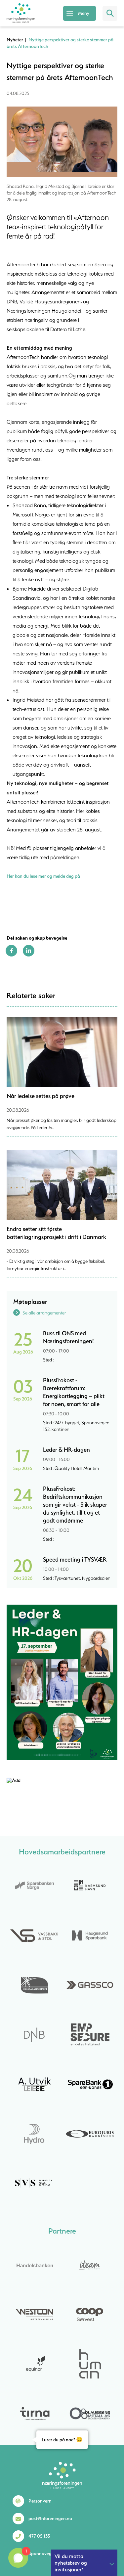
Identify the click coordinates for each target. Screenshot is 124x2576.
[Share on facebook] (11, 955)
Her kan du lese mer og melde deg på (43, 876)
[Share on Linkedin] (29, 955)
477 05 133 (39, 2536)
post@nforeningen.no (50, 2518)
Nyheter (15, 40)
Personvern (40, 2501)
